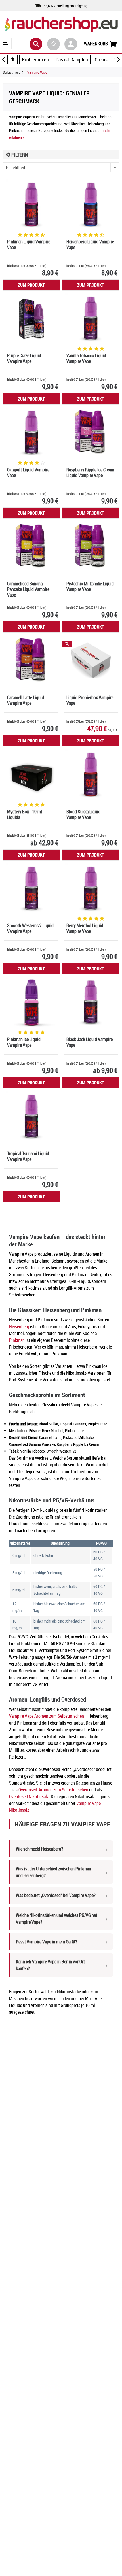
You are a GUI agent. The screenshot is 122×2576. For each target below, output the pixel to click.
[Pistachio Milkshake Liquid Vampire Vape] (91, 547)
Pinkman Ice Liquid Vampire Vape (24, 1042)
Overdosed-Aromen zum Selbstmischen (53, 1790)
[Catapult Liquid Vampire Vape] (31, 433)
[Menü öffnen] (6, 43)
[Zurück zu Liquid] (24, 72)
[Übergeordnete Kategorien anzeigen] (12, 59)
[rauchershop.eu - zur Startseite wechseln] (61, 28)
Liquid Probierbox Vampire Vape (90, 700)
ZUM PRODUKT (31, 285)
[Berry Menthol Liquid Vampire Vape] (91, 889)
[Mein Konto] (71, 44)
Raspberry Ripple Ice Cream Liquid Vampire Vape (90, 473)
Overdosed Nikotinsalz (29, 1796)
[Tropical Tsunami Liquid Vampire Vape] (31, 1117)
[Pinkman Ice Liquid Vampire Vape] (31, 1002)
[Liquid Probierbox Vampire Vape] (91, 661)
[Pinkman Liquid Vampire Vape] (31, 205)
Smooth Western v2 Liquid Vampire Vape (30, 928)
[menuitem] (6, 43)
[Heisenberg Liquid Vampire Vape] (91, 205)
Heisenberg (19, 1327)
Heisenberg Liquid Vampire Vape (90, 245)
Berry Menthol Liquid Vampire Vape (85, 928)
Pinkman (17, 1340)
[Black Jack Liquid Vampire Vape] (91, 1002)
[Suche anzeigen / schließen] (36, 44)
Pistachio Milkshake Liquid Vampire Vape (90, 586)
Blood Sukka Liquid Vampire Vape (83, 815)
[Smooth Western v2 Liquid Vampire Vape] (31, 889)
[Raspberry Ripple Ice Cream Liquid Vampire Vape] (91, 433)
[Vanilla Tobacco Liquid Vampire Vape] (91, 319)
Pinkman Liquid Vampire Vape (29, 245)
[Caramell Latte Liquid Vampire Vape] (31, 661)
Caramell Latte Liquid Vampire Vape (26, 700)
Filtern (19, 155)
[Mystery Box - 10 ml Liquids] (31, 775)
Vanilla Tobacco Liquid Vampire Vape (86, 358)
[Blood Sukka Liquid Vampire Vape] (91, 775)
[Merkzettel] (53, 44)
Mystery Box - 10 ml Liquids (25, 815)
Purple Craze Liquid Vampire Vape (24, 358)
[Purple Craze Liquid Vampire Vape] (31, 319)
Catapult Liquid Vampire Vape (28, 473)
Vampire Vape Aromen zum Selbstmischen (47, 1716)
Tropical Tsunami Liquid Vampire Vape (28, 1156)
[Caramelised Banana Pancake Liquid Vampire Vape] (31, 547)
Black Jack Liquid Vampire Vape (90, 1042)
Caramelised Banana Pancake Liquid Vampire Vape (28, 589)
